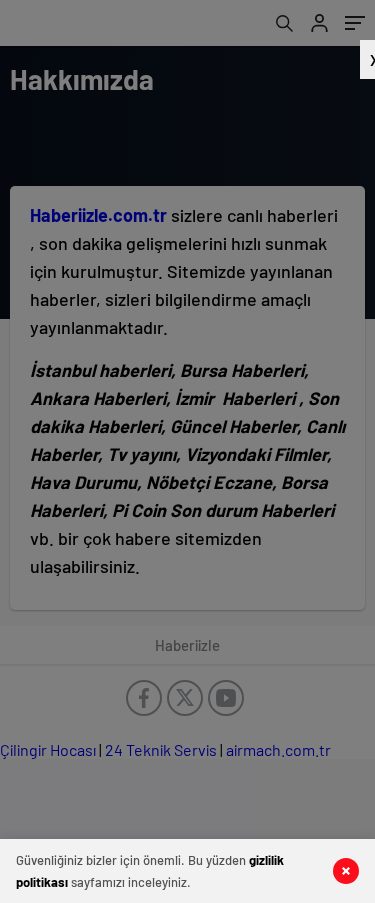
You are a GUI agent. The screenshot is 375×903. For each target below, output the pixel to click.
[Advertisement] (185, 450)
